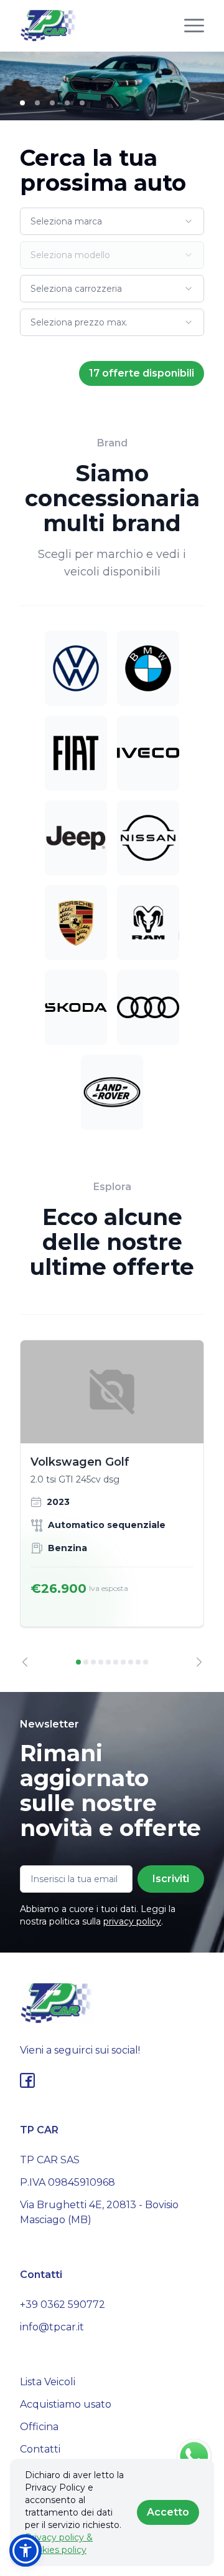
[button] (26, 2550)
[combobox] (112, 221)
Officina (39, 2427)
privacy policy (132, 1921)
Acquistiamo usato (66, 2404)
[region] (112, 1503)
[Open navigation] (194, 26)
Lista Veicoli (48, 2382)
